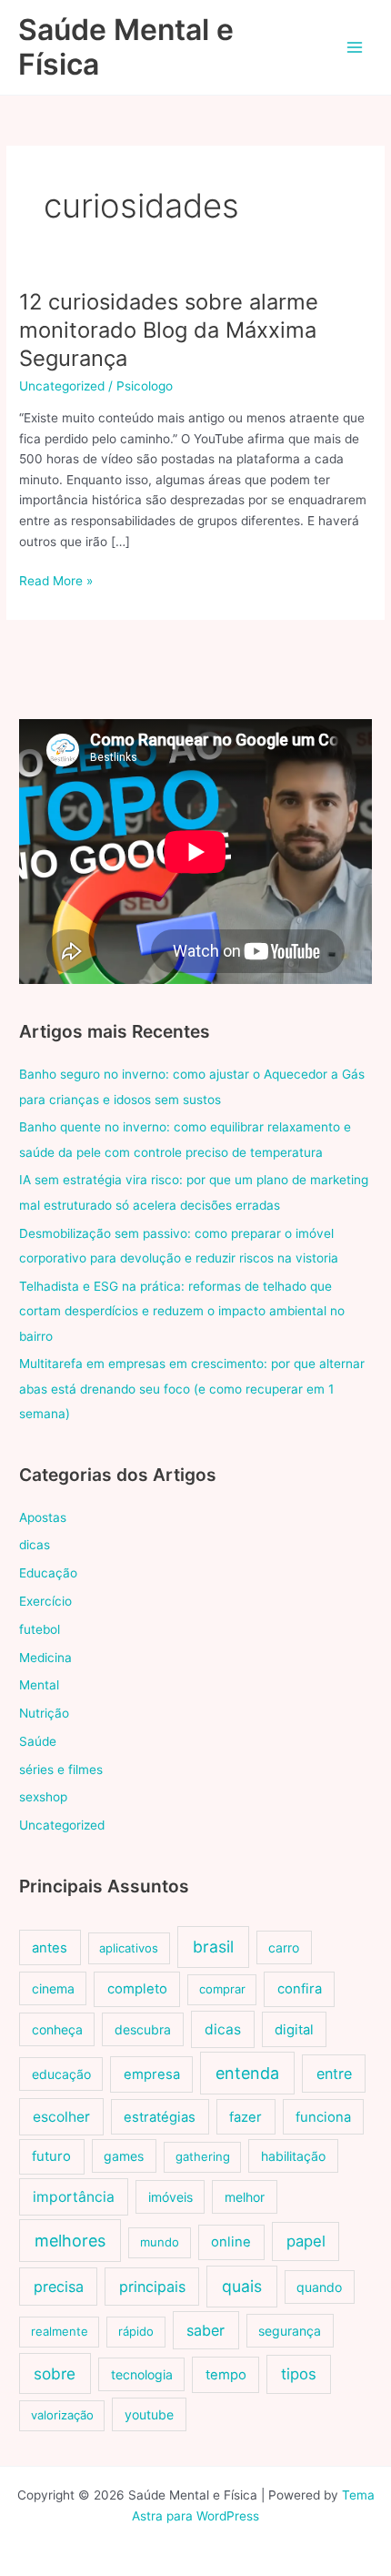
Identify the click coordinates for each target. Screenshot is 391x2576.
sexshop (43, 1797)
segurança (290, 2331)
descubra (143, 2029)
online (231, 2242)
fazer (246, 2117)
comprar (222, 1989)
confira (300, 1989)
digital (294, 2030)
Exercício (45, 1601)
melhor (245, 2197)
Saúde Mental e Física (126, 47)
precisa (59, 2287)
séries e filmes (61, 1770)
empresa (152, 2074)
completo (137, 1989)
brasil (213, 1947)
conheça (57, 2029)
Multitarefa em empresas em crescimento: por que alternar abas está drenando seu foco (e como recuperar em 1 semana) (192, 1389)
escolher (61, 2117)
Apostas (43, 1517)
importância (74, 2197)
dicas (35, 1545)
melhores (70, 2241)
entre (334, 2074)
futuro (51, 2156)
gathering (203, 2156)
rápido (136, 2331)
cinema (53, 1988)
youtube (149, 2414)
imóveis (170, 2197)
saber (206, 2330)
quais (242, 2286)
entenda (247, 2073)
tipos (299, 2374)
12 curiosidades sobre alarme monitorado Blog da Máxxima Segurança (169, 330)
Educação (48, 1573)
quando (319, 2287)
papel (306, 2241)
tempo (226, 2375)
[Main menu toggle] (355, 48)
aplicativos (129, 1948)
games (124, 2156)
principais (152, 2287)
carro (284, 1947)
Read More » (56, 582)
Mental (39, 1685)
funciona (323, 2117)
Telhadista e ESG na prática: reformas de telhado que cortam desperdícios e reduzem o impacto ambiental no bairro (182, 1311)
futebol (40, 1629)
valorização (62, 2415)
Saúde (38, 1741)
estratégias (160, 2117)
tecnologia (142, 2374)
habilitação (293, 2156)
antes (50, 1948)
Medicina (45, 1658)
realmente (60, 2331)
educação (61, 2074)
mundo (160, 2242)
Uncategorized (62, 386)
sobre (55, 2373)
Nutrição (44, 1713)
